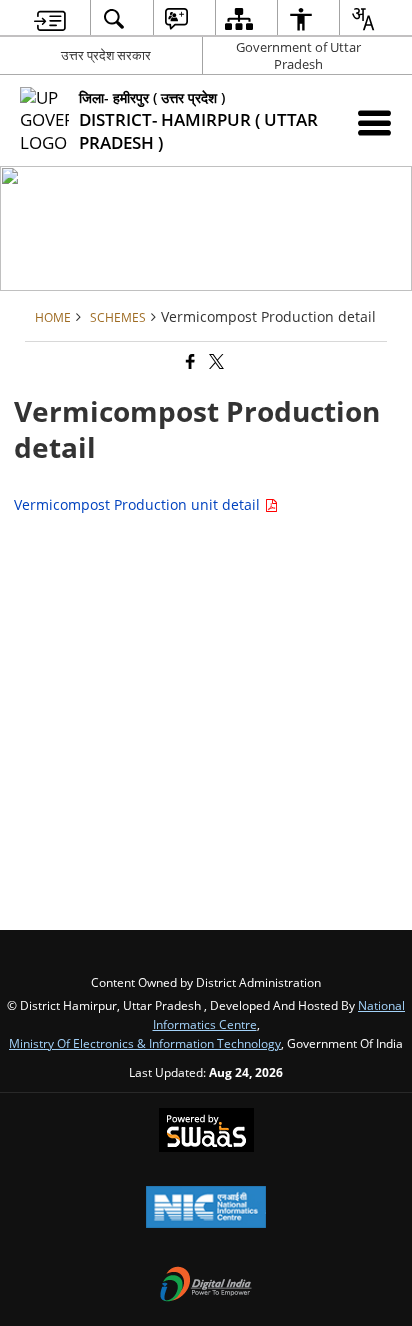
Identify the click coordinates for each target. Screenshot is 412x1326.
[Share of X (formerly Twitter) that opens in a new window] (215, 361)
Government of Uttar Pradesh (298, 55)
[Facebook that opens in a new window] (189, 361)
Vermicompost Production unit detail (139, 504)
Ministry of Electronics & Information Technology (145, 1043)
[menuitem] (50, 18)
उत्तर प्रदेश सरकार (106, 55)
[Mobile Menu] (374, 122)
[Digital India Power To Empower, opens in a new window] (206, 1286)
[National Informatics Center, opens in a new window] (206, 1209)
